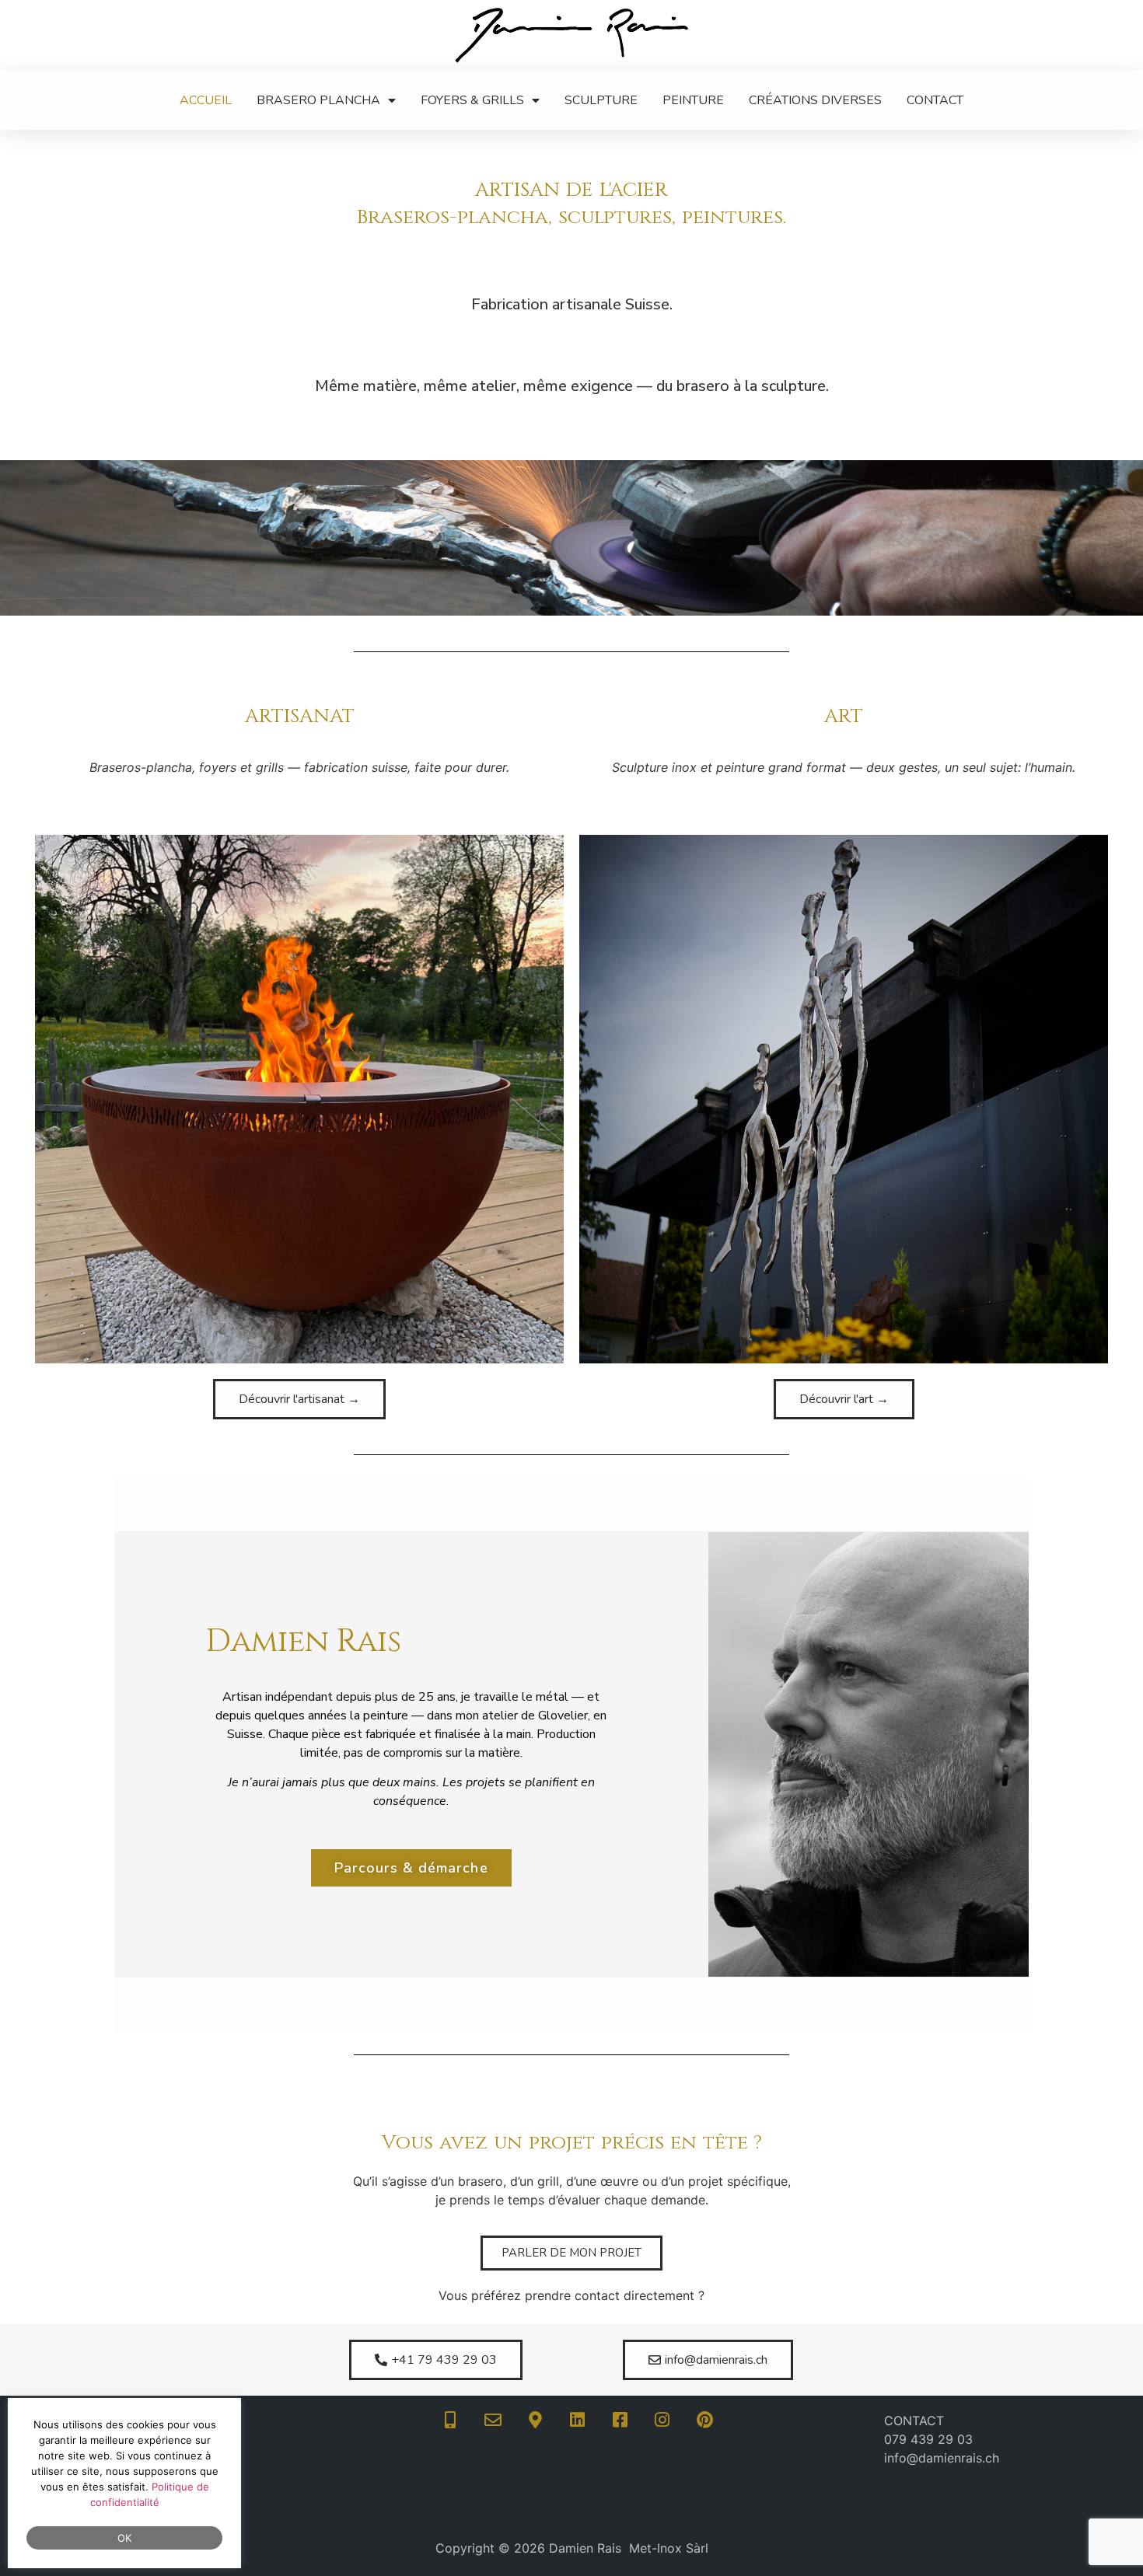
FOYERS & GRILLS (472, 100)
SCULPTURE (601, 100)
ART (844, 716)
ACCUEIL (206, 100)
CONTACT (935, 100)
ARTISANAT (300, 716)
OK (125, 2538)
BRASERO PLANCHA (318, 100)
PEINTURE (693, 100)
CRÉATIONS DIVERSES (815, 100)
